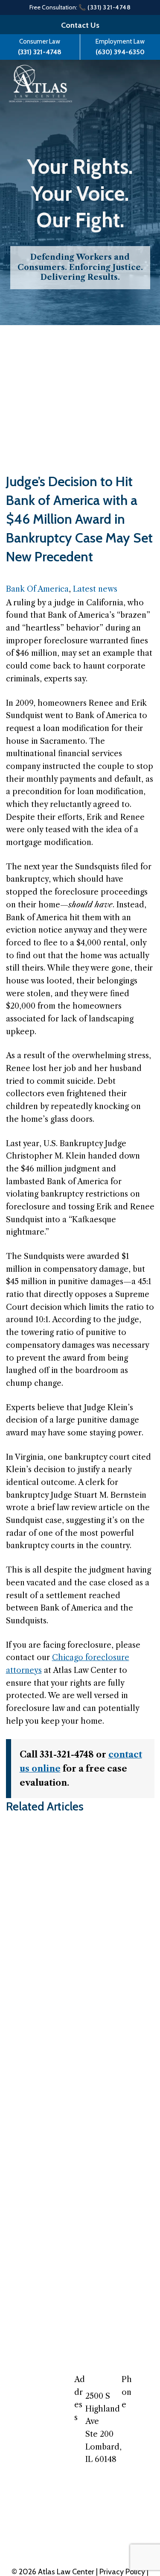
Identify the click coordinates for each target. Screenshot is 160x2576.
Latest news (95, 589)
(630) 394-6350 (120, 52)
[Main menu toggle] (134, 83)
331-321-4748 (141, 2406)
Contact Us (80, 25)
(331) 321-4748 (40, 52)
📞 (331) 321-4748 (105, 7)
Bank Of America (37, 589)
